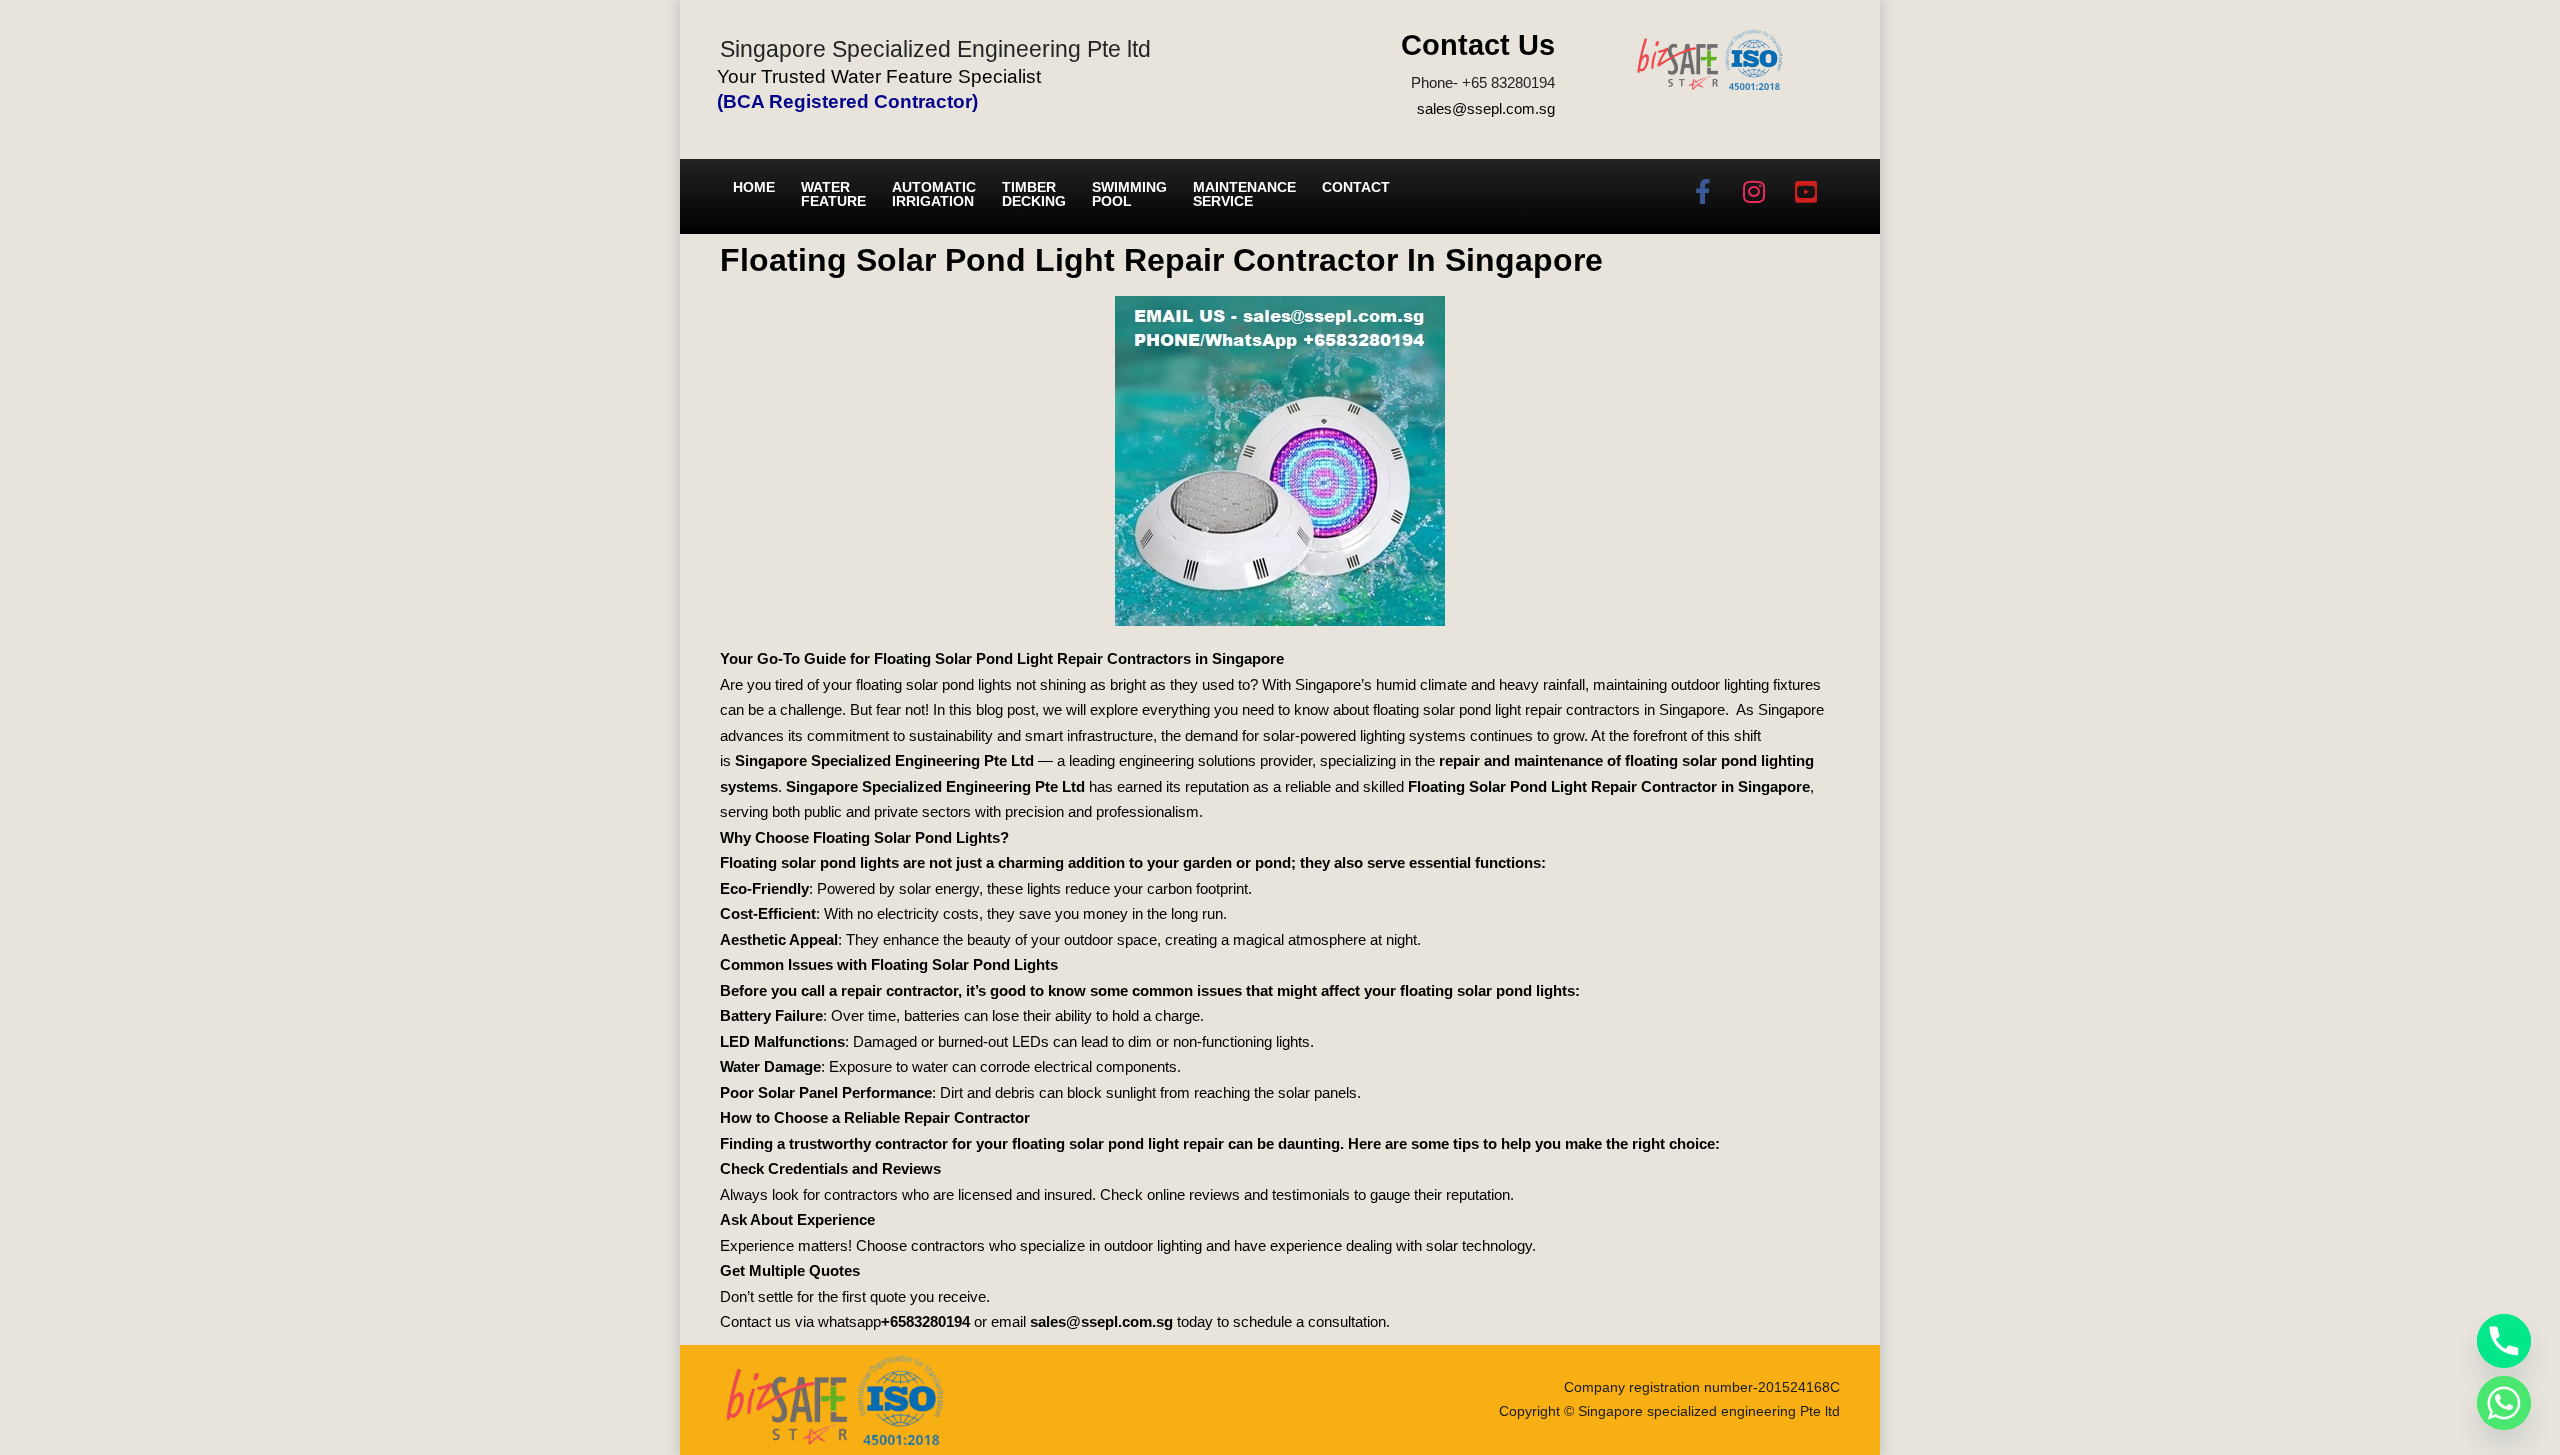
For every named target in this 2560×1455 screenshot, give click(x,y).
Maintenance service (1244, 194)
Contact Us (1478, 45)
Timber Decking (1034, 194)
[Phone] (2504, 1341)
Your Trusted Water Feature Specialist (879, 76)
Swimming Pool (1129, 194)
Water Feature (833, 194)
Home (754, 187)
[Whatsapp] (2504, 1403)
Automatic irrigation (934, 194)
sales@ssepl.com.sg (1486, 108)
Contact (1356, 187)
